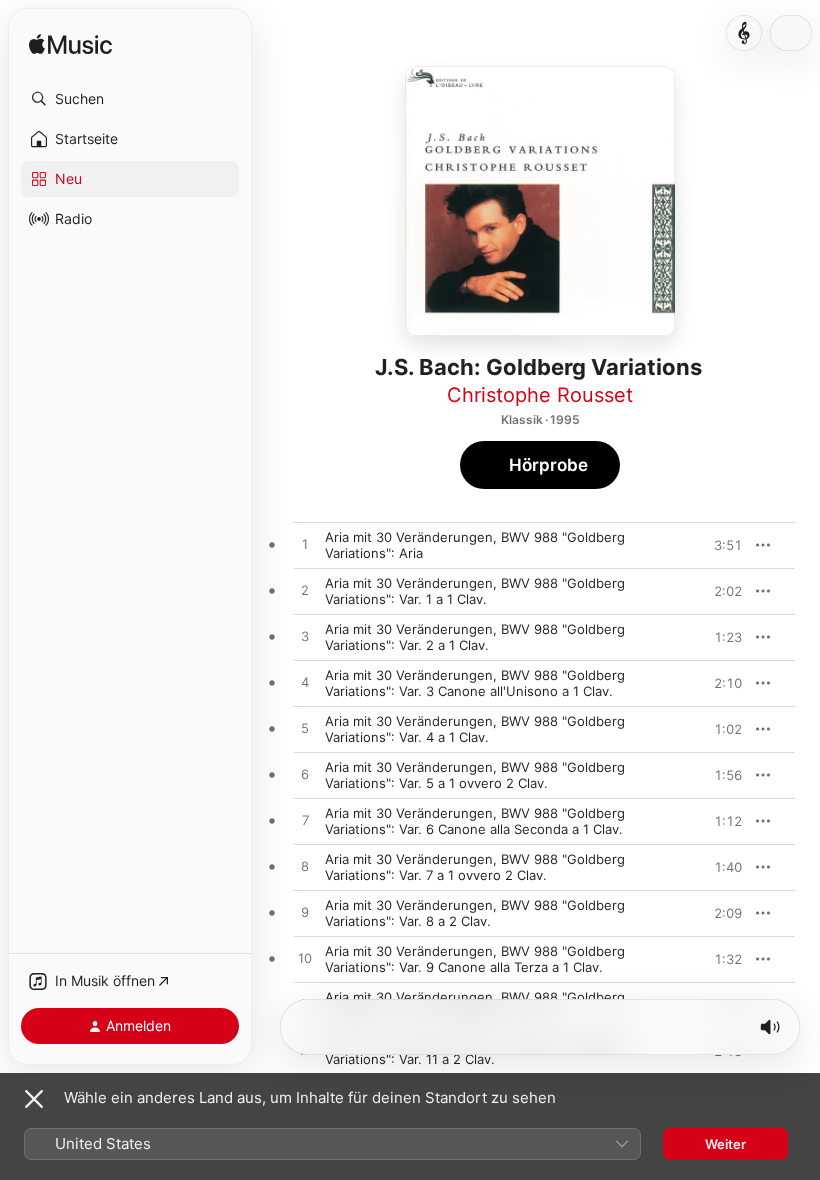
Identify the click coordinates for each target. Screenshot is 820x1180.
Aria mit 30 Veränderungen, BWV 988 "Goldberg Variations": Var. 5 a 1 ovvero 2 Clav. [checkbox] (475, 775)
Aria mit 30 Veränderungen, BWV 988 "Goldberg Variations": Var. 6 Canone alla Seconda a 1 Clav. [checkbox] (475, 821)
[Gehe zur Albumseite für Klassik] (744, 33)
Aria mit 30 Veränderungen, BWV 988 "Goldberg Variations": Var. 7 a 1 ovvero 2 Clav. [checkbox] (475, 867)
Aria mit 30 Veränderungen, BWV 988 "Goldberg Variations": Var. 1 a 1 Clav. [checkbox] (475, 591)
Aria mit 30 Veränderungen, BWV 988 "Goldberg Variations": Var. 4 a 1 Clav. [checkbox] (475, 729)
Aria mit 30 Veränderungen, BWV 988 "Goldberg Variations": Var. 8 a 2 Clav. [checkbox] (475, 913)
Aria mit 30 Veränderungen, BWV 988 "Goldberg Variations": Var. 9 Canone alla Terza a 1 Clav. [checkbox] (475, 959)
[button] (130, 99)
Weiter (725, 1144)
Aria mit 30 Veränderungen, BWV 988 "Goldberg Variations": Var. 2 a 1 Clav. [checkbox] (475, 637)
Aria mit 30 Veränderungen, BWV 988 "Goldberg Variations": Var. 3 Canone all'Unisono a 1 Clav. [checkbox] (475, 683)
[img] (70, 45)
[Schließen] (34, 1099)
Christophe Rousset (540, 395)
